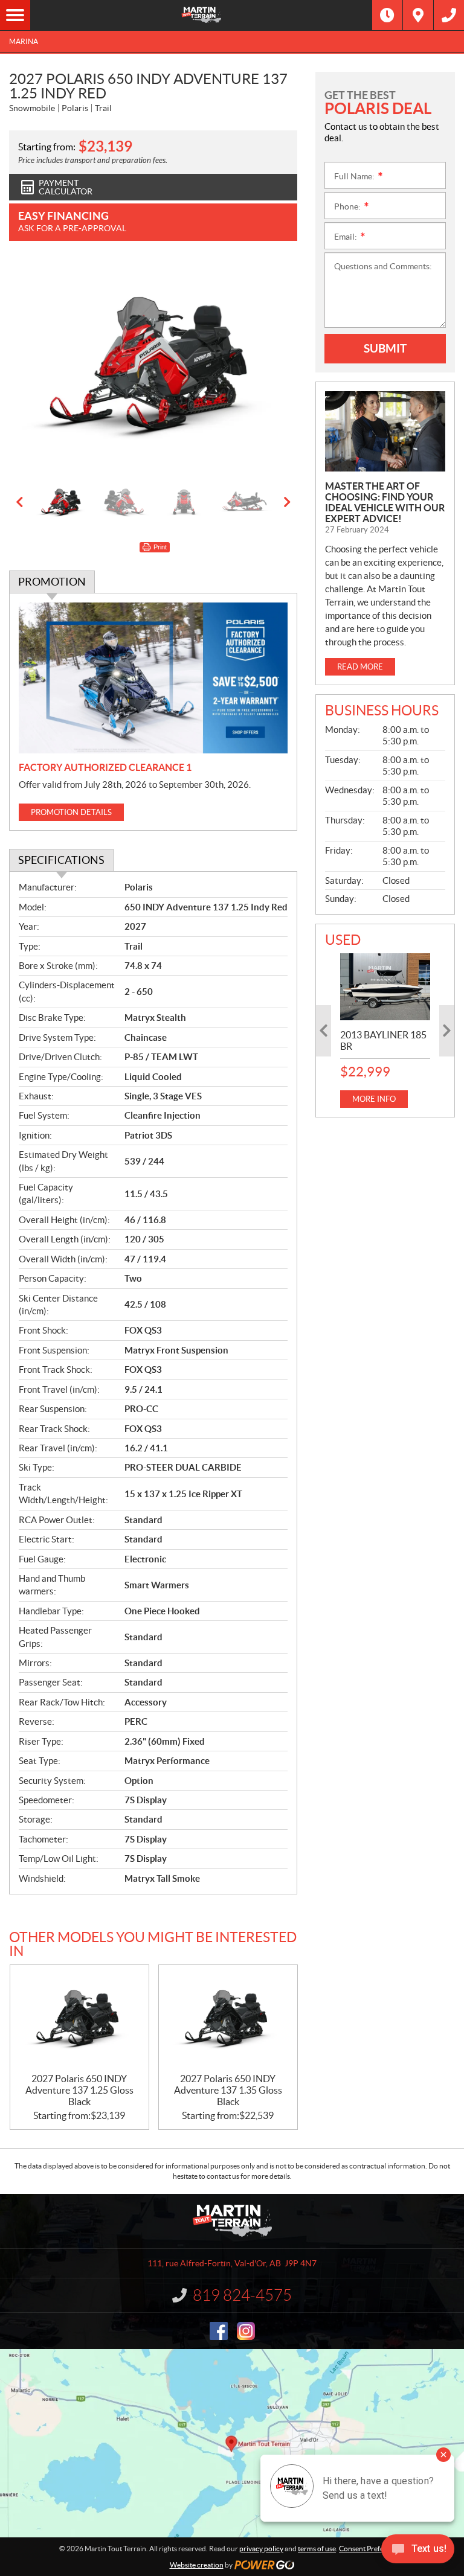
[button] (33, 367)
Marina (24, 41)
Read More (360, 667)
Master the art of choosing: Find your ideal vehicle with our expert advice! (385, 502)
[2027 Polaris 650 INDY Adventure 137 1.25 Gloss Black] (79, 2019)
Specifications (61, 860)
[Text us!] (418, 2552)
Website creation (197, 2565)
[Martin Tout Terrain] (201, 15)
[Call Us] (449, 15)
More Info (374, 1099)
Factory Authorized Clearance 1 (105, 767)
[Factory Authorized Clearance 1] (153, 678)
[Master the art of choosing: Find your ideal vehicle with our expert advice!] (385, 431)
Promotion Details (71, 812)
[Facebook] (219, 2331)
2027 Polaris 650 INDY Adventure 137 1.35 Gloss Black (228, 2090)
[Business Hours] (387, 15)
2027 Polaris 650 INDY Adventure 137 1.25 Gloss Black (79, 2090)
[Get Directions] (418, 15)
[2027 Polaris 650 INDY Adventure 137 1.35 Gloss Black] (228, 2019)
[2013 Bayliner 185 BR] (385, 987)
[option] (153, 367)
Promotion (52, 582)
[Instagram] (246, 2331)
